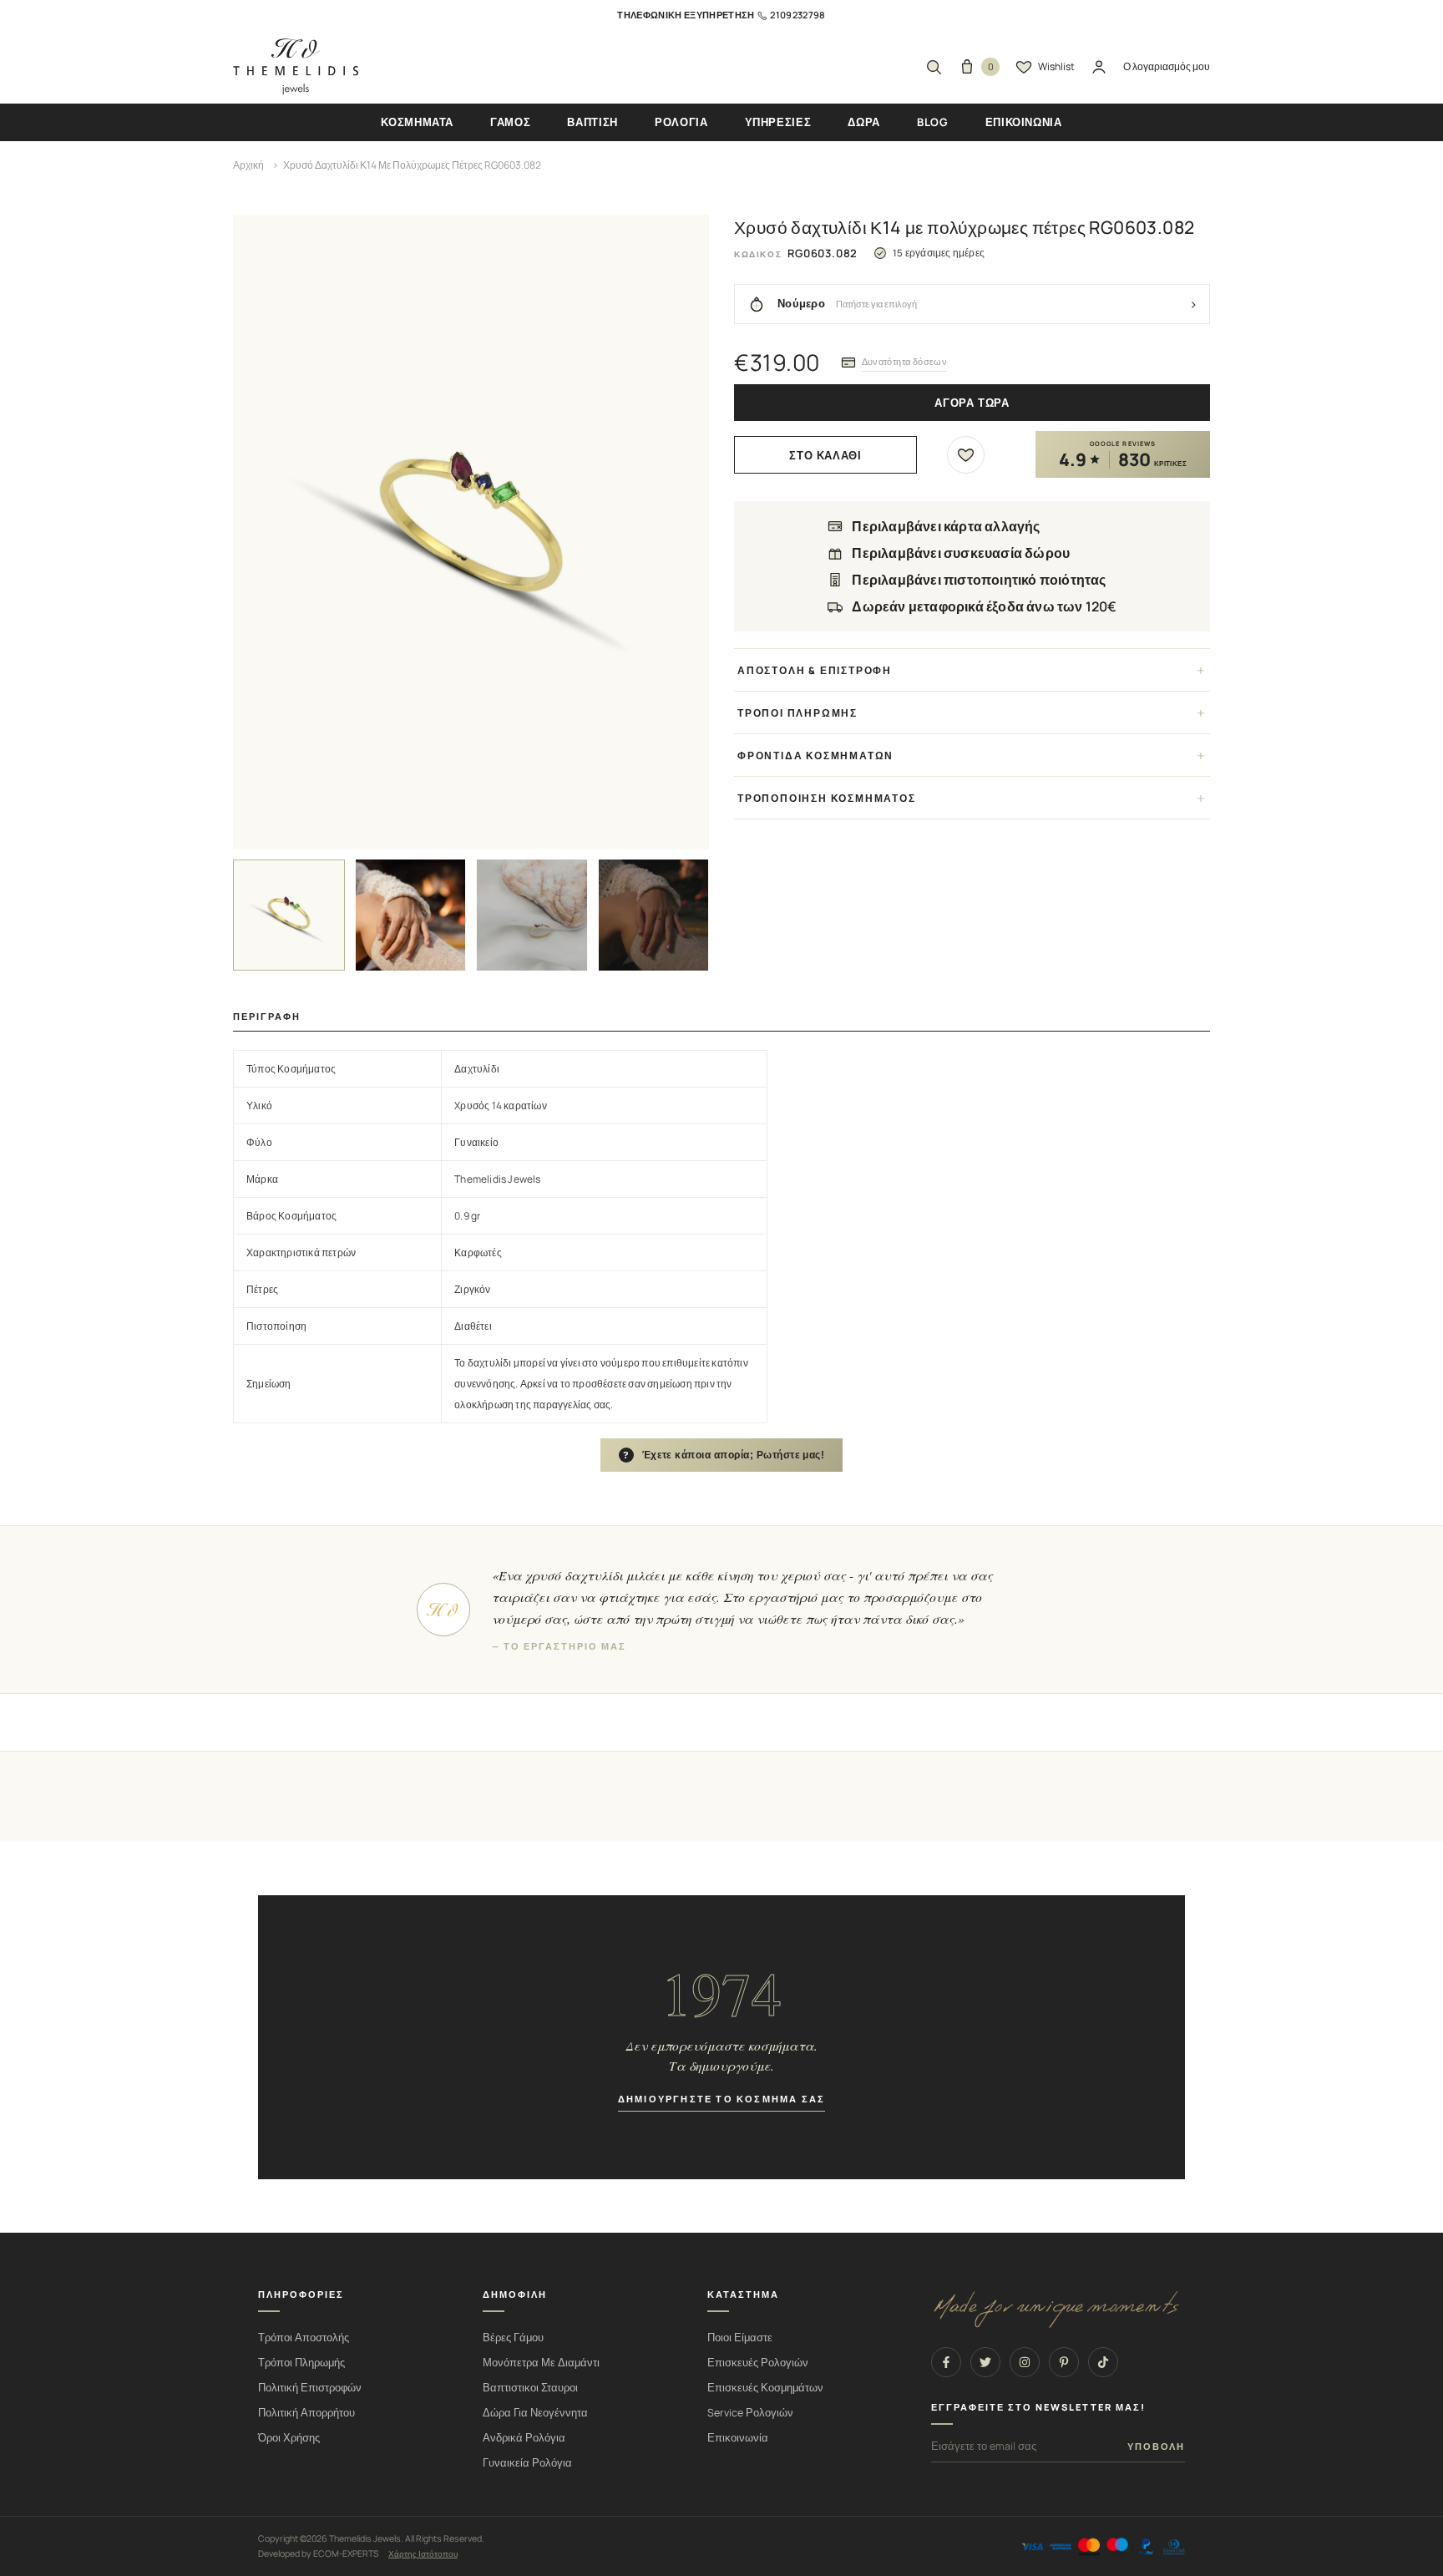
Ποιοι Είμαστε (740, 2338)
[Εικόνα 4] (654, 915)
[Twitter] (985, 2362)
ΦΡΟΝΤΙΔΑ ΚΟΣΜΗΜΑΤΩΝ (815, 756)
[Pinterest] (1064, 2362)
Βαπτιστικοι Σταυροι (530, 2388)
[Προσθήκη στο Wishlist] (966, 455)
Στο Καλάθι (825, 456)
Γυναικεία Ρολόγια (527, 2463)
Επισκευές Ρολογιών (758, 2363)
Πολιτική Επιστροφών (310, 2388)
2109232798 (797, 15)
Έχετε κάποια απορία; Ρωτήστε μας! (724, 1455)
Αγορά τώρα (972, 403)
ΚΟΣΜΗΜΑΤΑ (417, 122)
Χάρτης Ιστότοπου (423, 2553)
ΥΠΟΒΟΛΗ (1156, 2447)
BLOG (933, 122)
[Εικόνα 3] (532, 915)
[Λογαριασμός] (1099, 67)
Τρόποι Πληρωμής (301, 2363)
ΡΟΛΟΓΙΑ (681, 122)
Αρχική (248, 165)
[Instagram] (1025, 2362)
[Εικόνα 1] (289, 915)
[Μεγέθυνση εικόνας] (471, 532)
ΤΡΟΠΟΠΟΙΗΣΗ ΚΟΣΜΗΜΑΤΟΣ (827, 798)
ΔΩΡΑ (864, 122)
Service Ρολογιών (750, 2413)
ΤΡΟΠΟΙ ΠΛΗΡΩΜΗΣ (797, 713)
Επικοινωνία (738, 2438)
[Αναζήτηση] (934, 67)
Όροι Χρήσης (289, 2438)
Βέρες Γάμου (513, 2338)
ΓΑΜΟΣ (510, 122)
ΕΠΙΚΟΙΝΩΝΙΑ (1024, 122)
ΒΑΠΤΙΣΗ (592, 122)
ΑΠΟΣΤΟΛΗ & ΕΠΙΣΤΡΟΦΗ (815, 670)
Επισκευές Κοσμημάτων (765, 2388)
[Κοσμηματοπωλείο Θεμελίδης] (296, 67)
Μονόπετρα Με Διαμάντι (541, 2363)
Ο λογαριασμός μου (1167, 66)
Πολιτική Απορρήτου (306, 2413)
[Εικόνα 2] (411, 915)
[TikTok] (1103, 2362)
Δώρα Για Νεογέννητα (535, 2413)
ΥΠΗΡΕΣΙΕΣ (778, 122)
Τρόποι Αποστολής (304, 2338)
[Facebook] (946, 2362)
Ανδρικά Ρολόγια (524, 2438)
